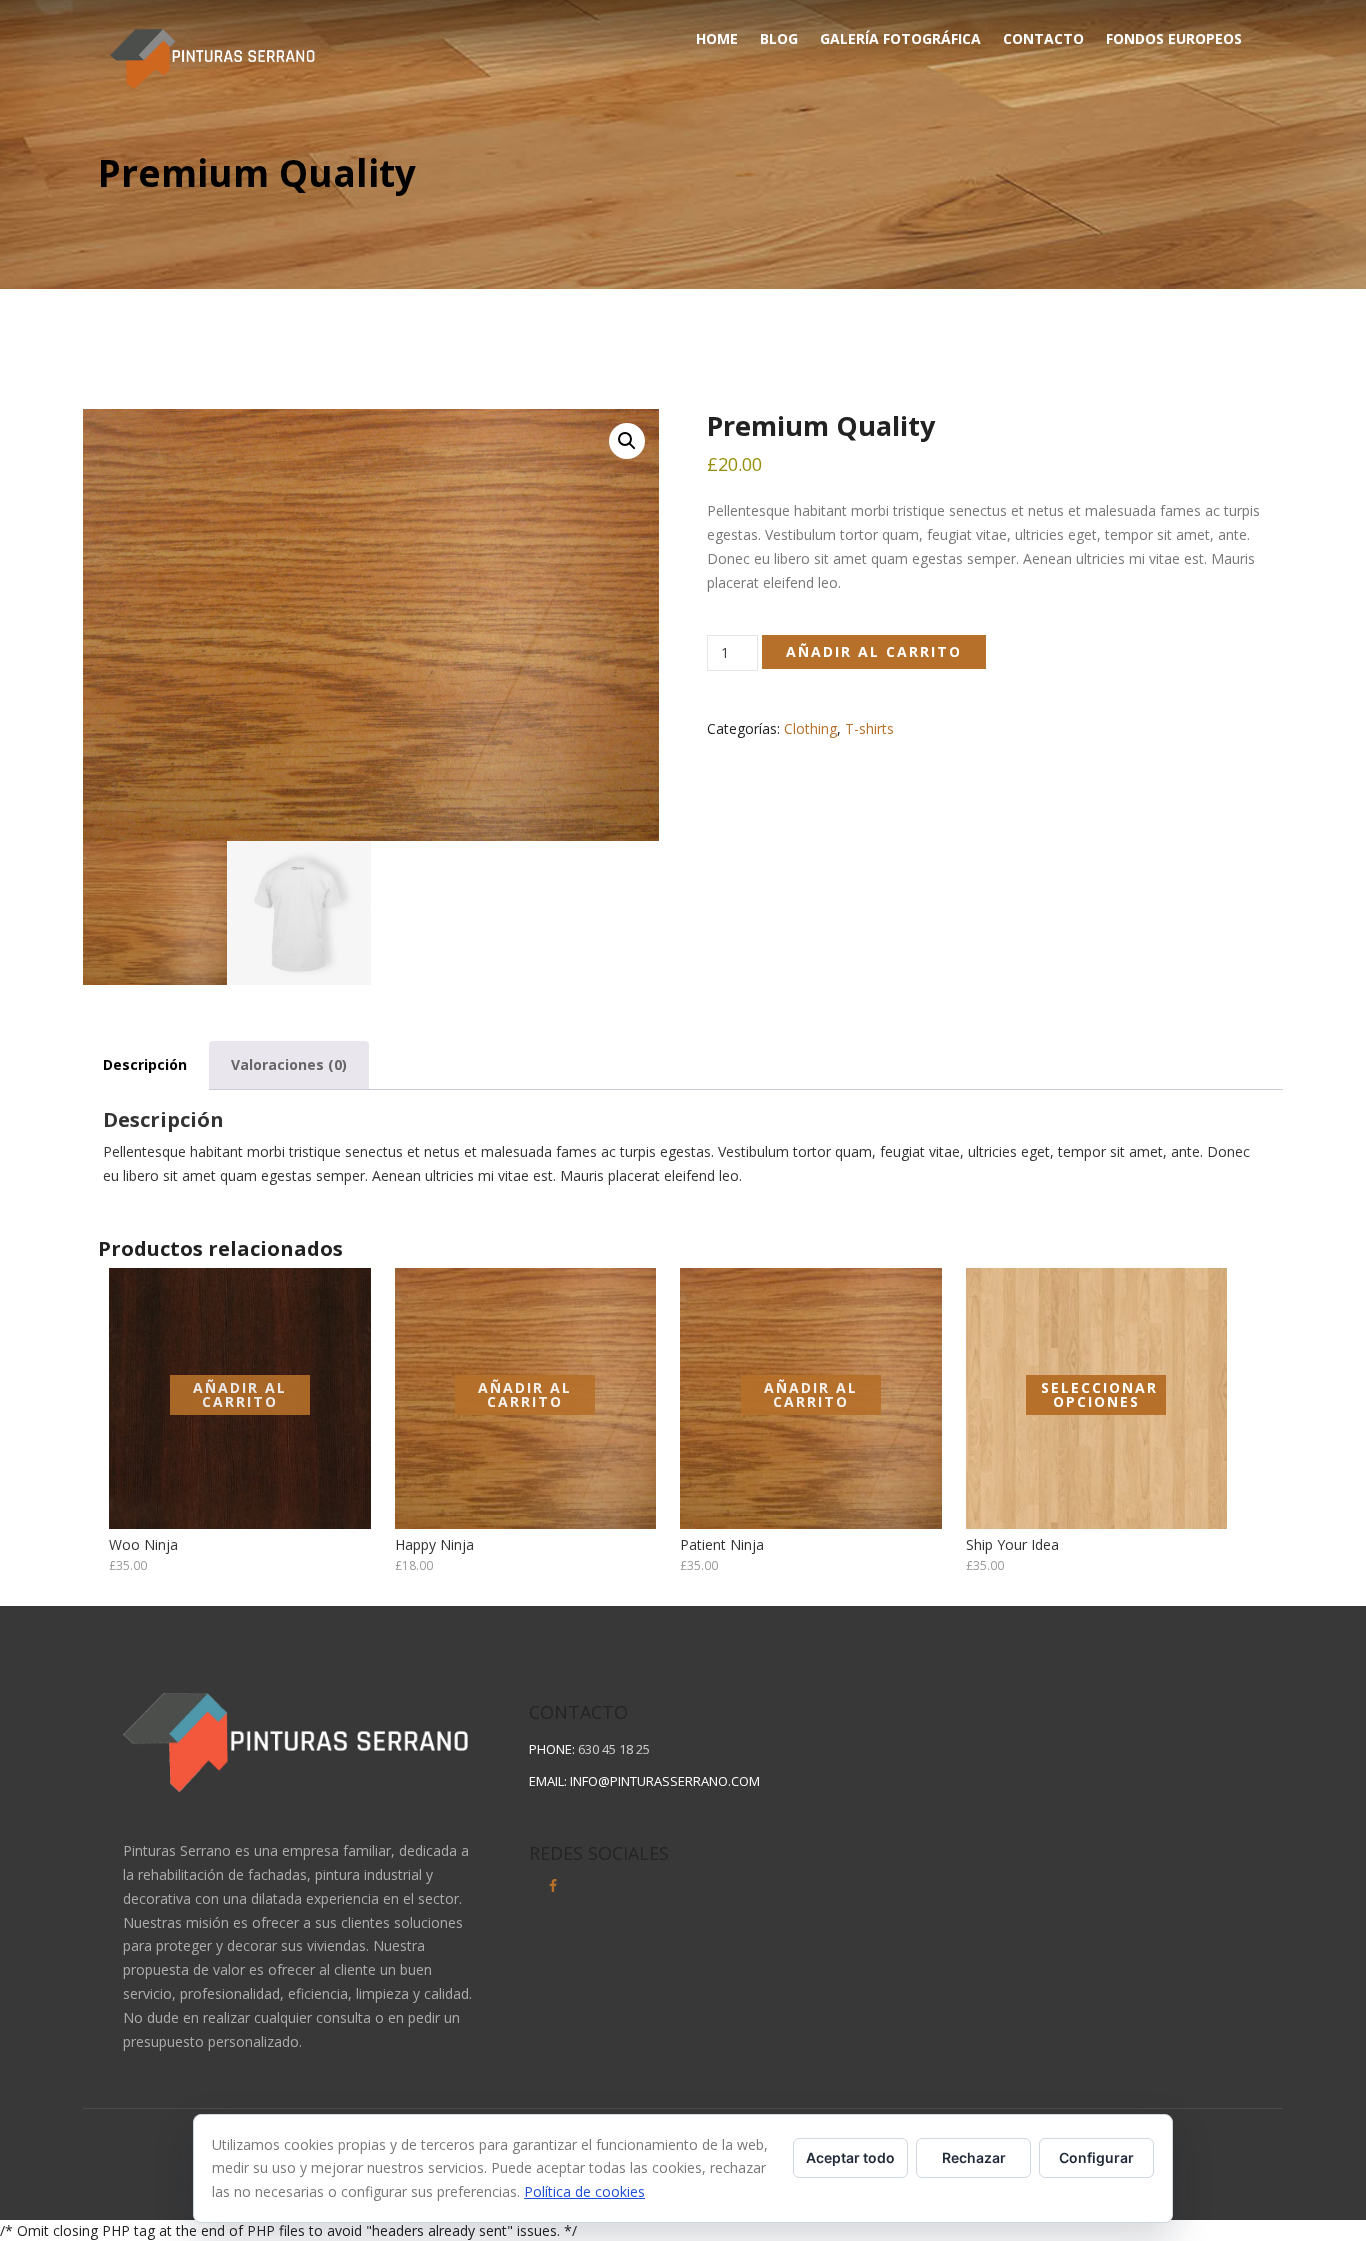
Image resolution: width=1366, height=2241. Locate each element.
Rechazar (974, 2157)
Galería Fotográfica (900, 38)
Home (717, 38)
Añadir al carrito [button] (240, 1394)
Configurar (1096, 2157)
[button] (627, 441)
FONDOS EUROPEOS (1174, 38)
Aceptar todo (850, 2157)
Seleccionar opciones (1099, 1394)
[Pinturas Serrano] (213, 53)
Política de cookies (584, 2191)
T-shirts (869, 728)
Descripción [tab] (145, 1064)
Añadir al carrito (874, 651)
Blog (779, 38)
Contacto (1043, 38)
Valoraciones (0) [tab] (289, 1064)
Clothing (810, 728)
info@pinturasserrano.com (665, 1781)
